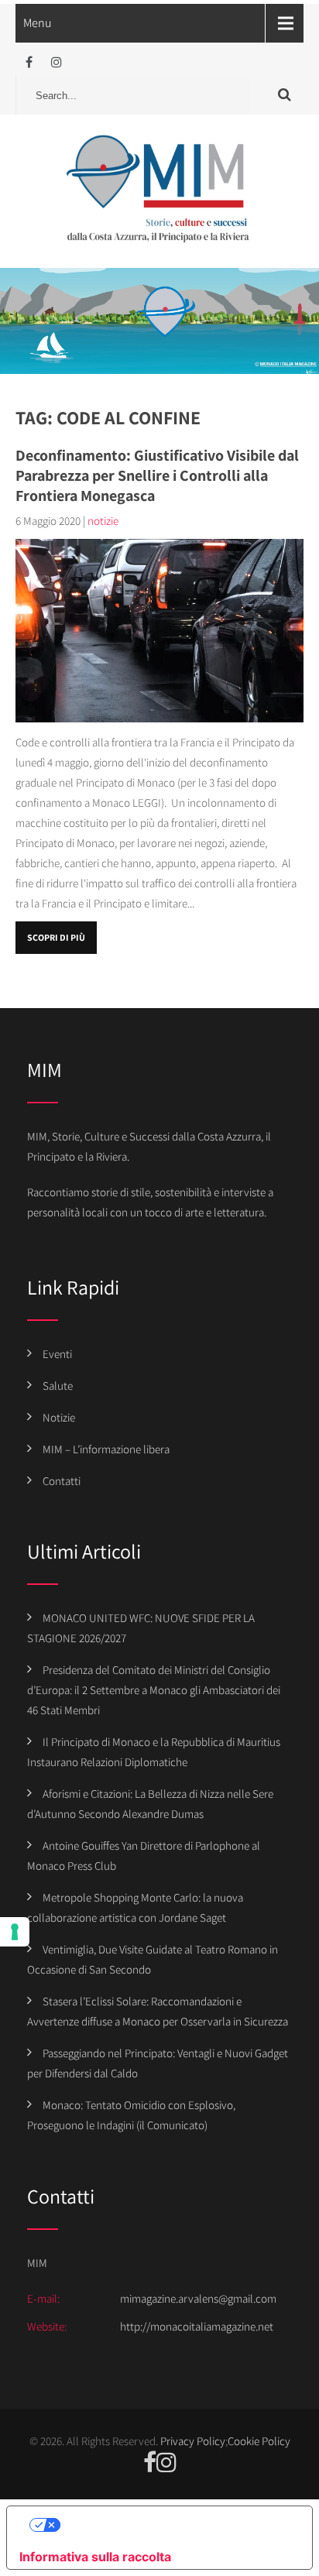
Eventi (57, 1354)
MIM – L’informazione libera (106, 1449)
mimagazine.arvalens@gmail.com (198, 2298)
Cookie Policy (259, 2441)
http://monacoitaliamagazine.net (197, 2326)
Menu (38, 23)
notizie (103, 521)
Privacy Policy (193, 2441)
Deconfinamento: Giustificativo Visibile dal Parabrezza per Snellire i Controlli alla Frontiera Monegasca (157, 475)
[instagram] (56, 62)
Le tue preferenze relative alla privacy (175, 2525)
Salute (58, 1386)
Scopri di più (56, 937)
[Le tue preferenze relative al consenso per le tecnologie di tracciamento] (15, 1932)
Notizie (59, 1417)
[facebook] (29, 62)
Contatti (62, 1481)
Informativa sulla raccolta (95, 2557)
